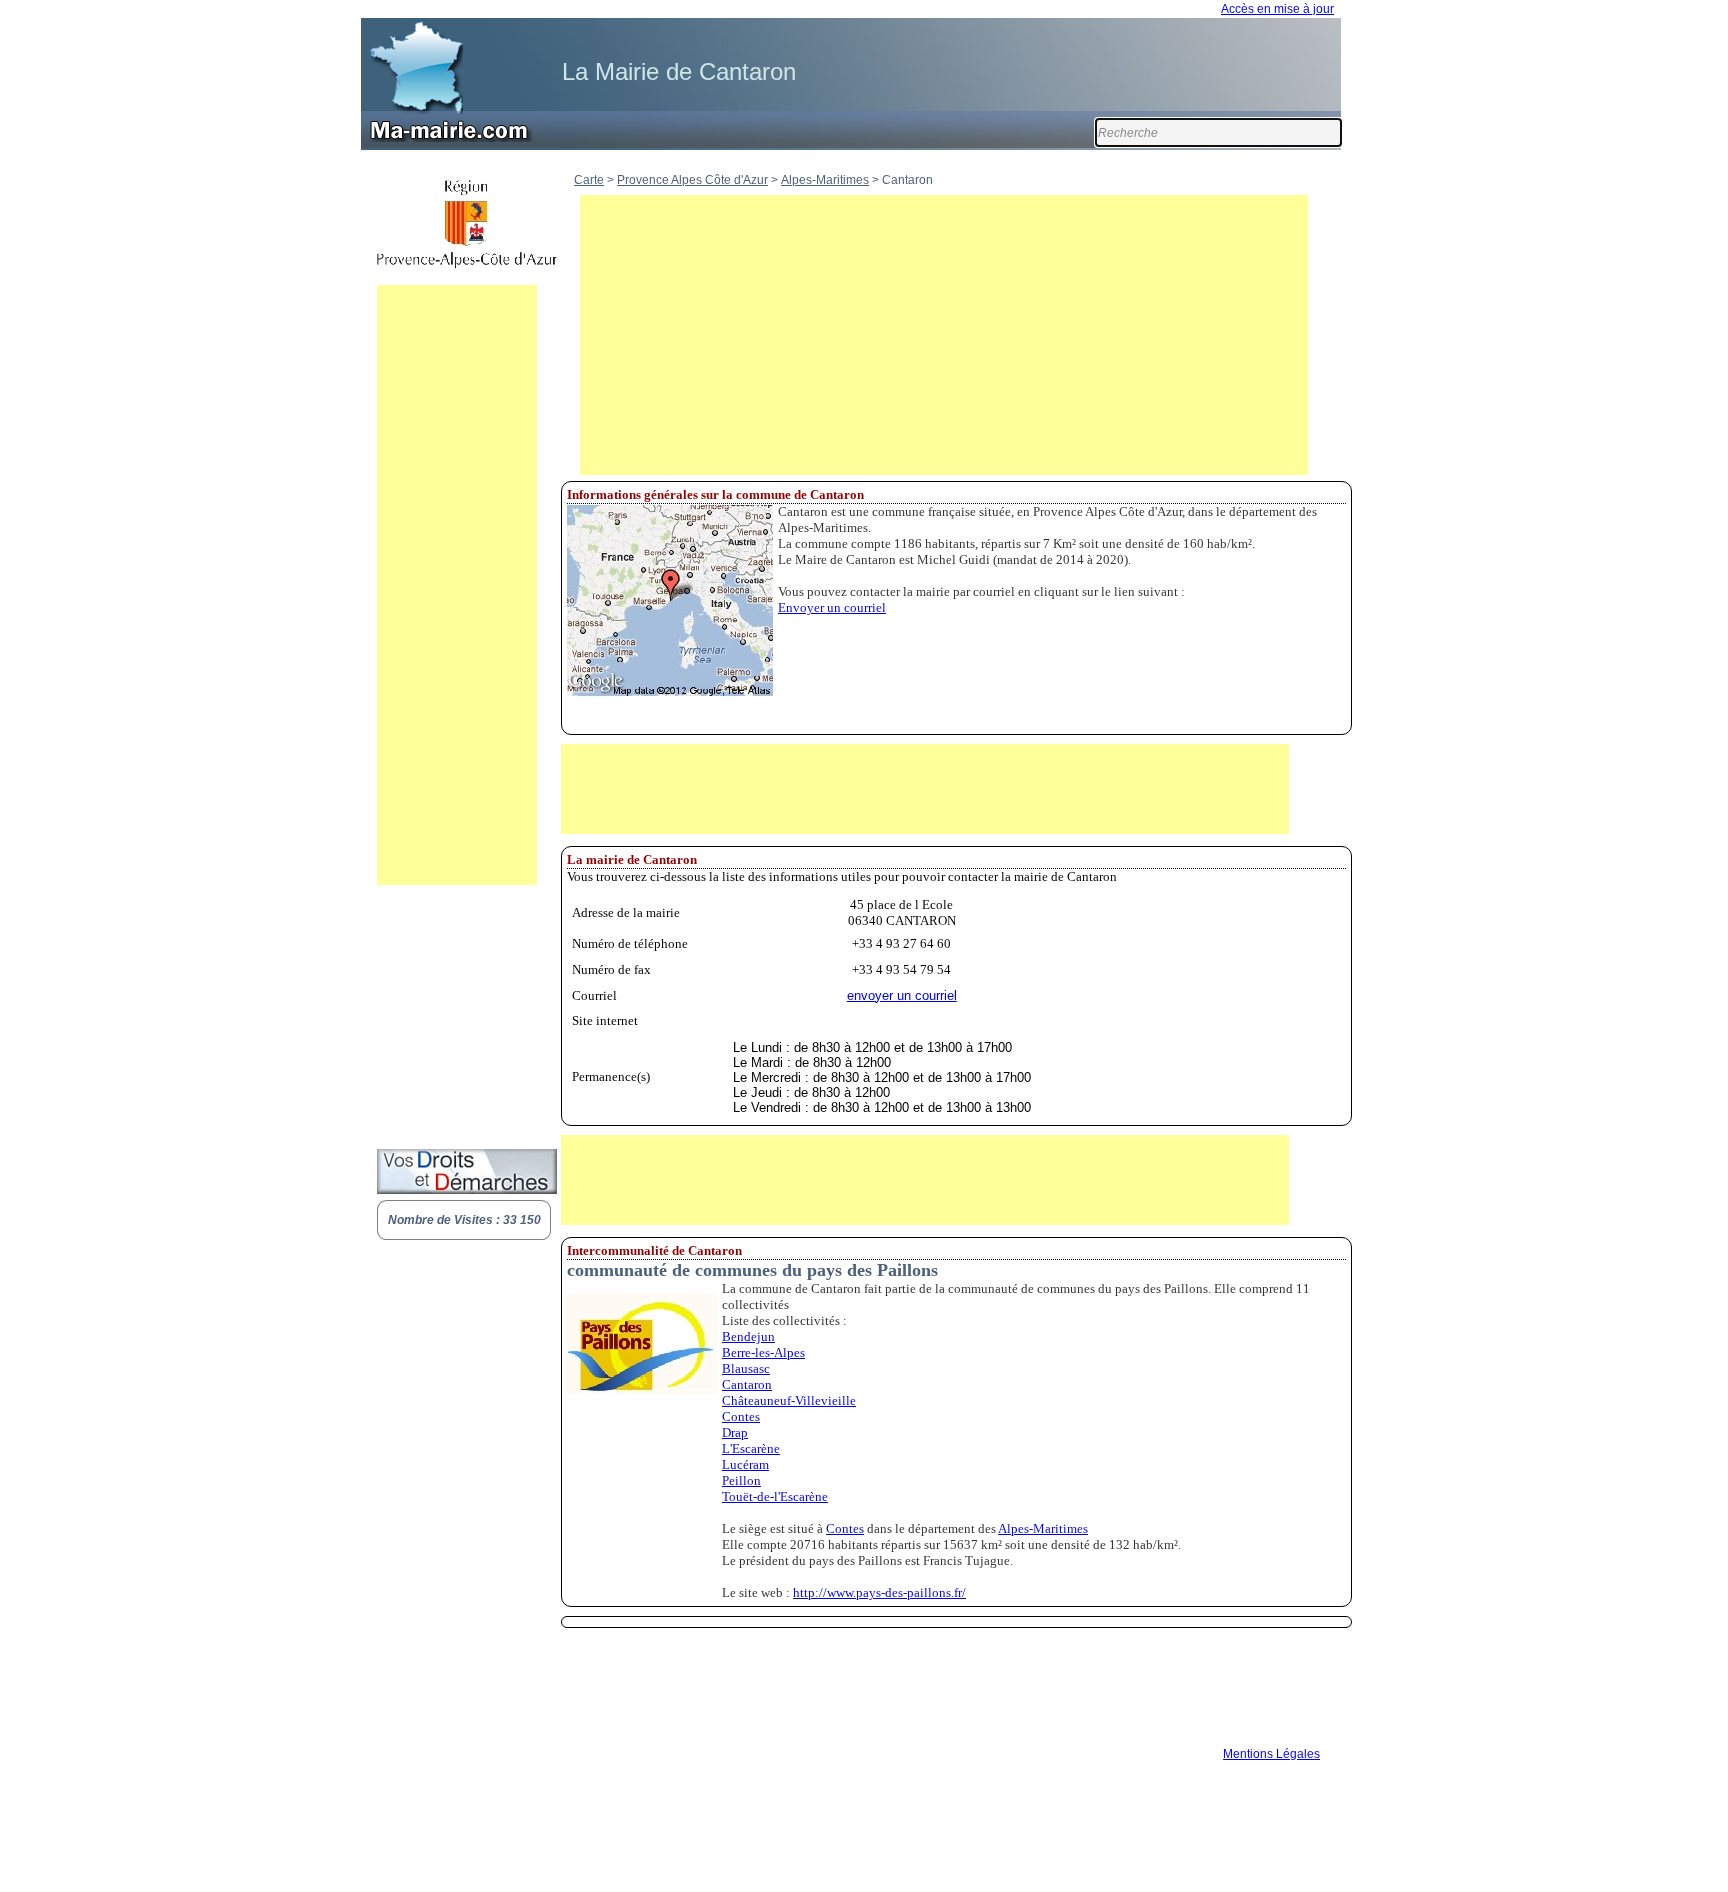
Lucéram (745, 1464)
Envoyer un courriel (832, 607)
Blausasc (746, 1368)
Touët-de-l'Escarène (775, 1496)
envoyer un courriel (902, 995)
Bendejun (748, 1336)
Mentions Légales (1271, 1754)
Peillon (741, 1480)
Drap (735, 1432)
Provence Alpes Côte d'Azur (692, 180)
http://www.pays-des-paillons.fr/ (879, 1592)
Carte (589, 180)
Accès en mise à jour (1277, 9)
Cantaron (747, 1384)
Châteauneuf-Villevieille (789, 1400)
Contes (741, 1416)
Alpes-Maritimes (825, 180)
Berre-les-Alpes (763, 1352)
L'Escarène (751, 1448)
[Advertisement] (457, 585)
